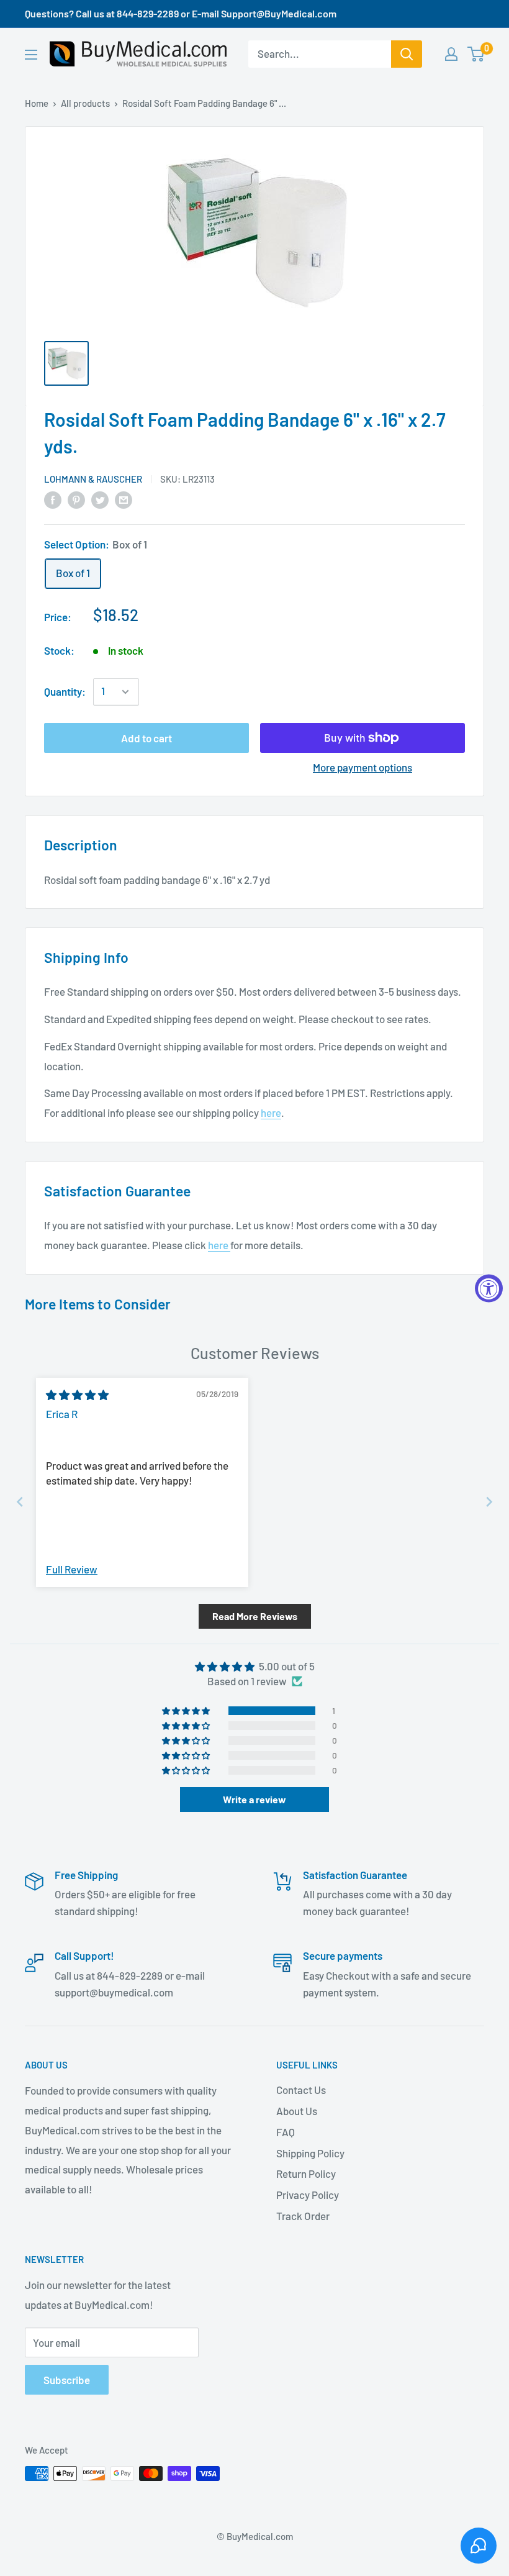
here (271, 1113)
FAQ (286, 2132)
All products (85, 103)
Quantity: (65, 691)
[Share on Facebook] (53, 499)
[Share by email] (124, 499)
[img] (77, 1395)
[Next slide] (489, 1502)
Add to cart (146, 738)
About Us (297, 2111)
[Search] (407, 54)
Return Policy (306, 2173)
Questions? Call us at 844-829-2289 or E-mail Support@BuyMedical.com (181, 13)
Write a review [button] (254, 1799)
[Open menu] (31, 55)
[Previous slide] (20, 1502)
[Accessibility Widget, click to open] (489, 1288)
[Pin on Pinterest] (76, 499)
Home (37, 103)
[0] (476, 54)
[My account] (451, 54)
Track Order (303, 2216)
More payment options (363, 767)
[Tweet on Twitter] (100, 499)
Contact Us (301, 2090)
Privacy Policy (308, 2195)
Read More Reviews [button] (255, 1616)
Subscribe (67, 2380)
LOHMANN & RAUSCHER (93, 479)
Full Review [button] (72, 1569)
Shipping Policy (310, 2153)
